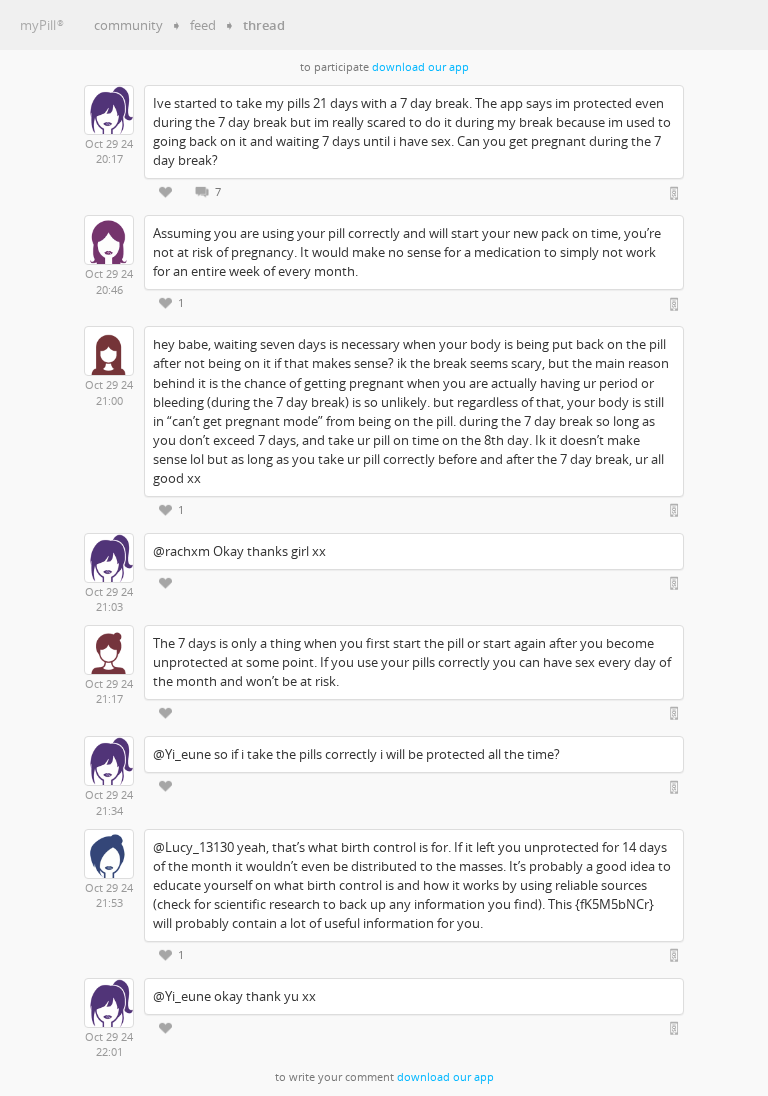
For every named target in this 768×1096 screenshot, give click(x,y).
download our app (420, 67)
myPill (42, 25)
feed (203, 25)
